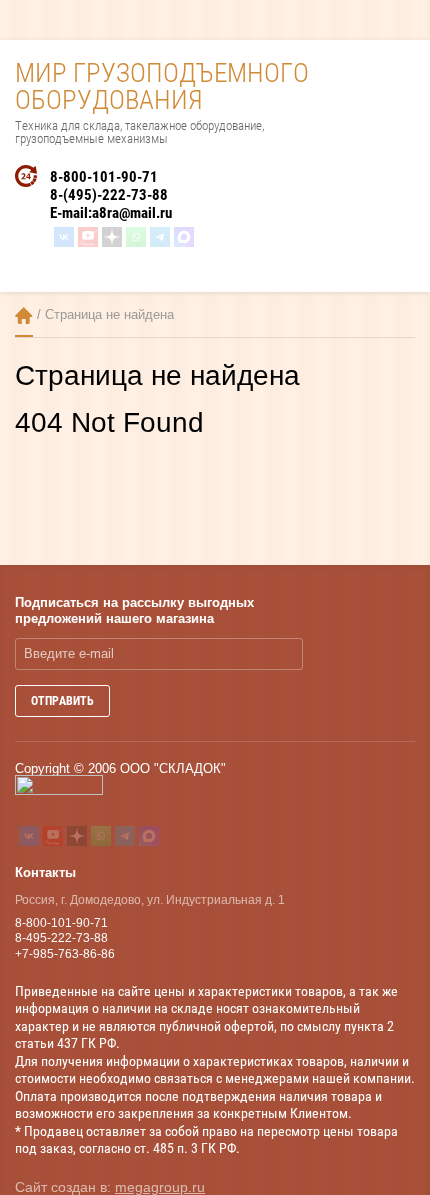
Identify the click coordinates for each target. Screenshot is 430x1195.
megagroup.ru (160, 1187)
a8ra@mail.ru (132, 213)
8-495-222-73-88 (61, 938)
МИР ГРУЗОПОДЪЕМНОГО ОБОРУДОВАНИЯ (162, 86)
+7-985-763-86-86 (65, 954)
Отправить (62, 701)
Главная (24, 315)
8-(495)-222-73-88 (109, 195)
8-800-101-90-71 (104, 177)
